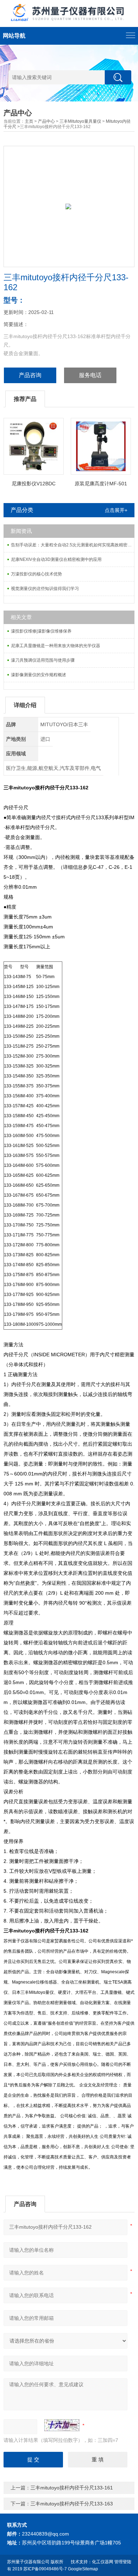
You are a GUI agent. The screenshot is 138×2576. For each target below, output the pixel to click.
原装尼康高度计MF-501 (101, 484)
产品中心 (46, 121)
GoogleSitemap (83, 2569)
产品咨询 (30, 375)
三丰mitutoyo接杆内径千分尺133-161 (72, 2488)
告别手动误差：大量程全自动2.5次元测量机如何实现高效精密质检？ (73, 545)
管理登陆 (123, 2562)
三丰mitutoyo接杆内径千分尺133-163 (72, 2504)
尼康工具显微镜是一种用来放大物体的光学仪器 (56, 646)
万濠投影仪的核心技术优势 (36, 574)
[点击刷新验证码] (62, 2425)
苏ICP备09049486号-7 (45, 2569)
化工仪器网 (103, 2562)
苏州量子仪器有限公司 (28, 2562)
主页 (29, 121)
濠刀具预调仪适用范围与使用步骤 (43, 660)
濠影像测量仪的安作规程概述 (39, 675)
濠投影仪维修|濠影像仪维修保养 (41, 631)
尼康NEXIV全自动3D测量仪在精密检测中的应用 (56, 559)
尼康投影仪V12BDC (34, 484)
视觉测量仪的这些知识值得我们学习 (45, 589)
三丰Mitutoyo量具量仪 (80, 121)
